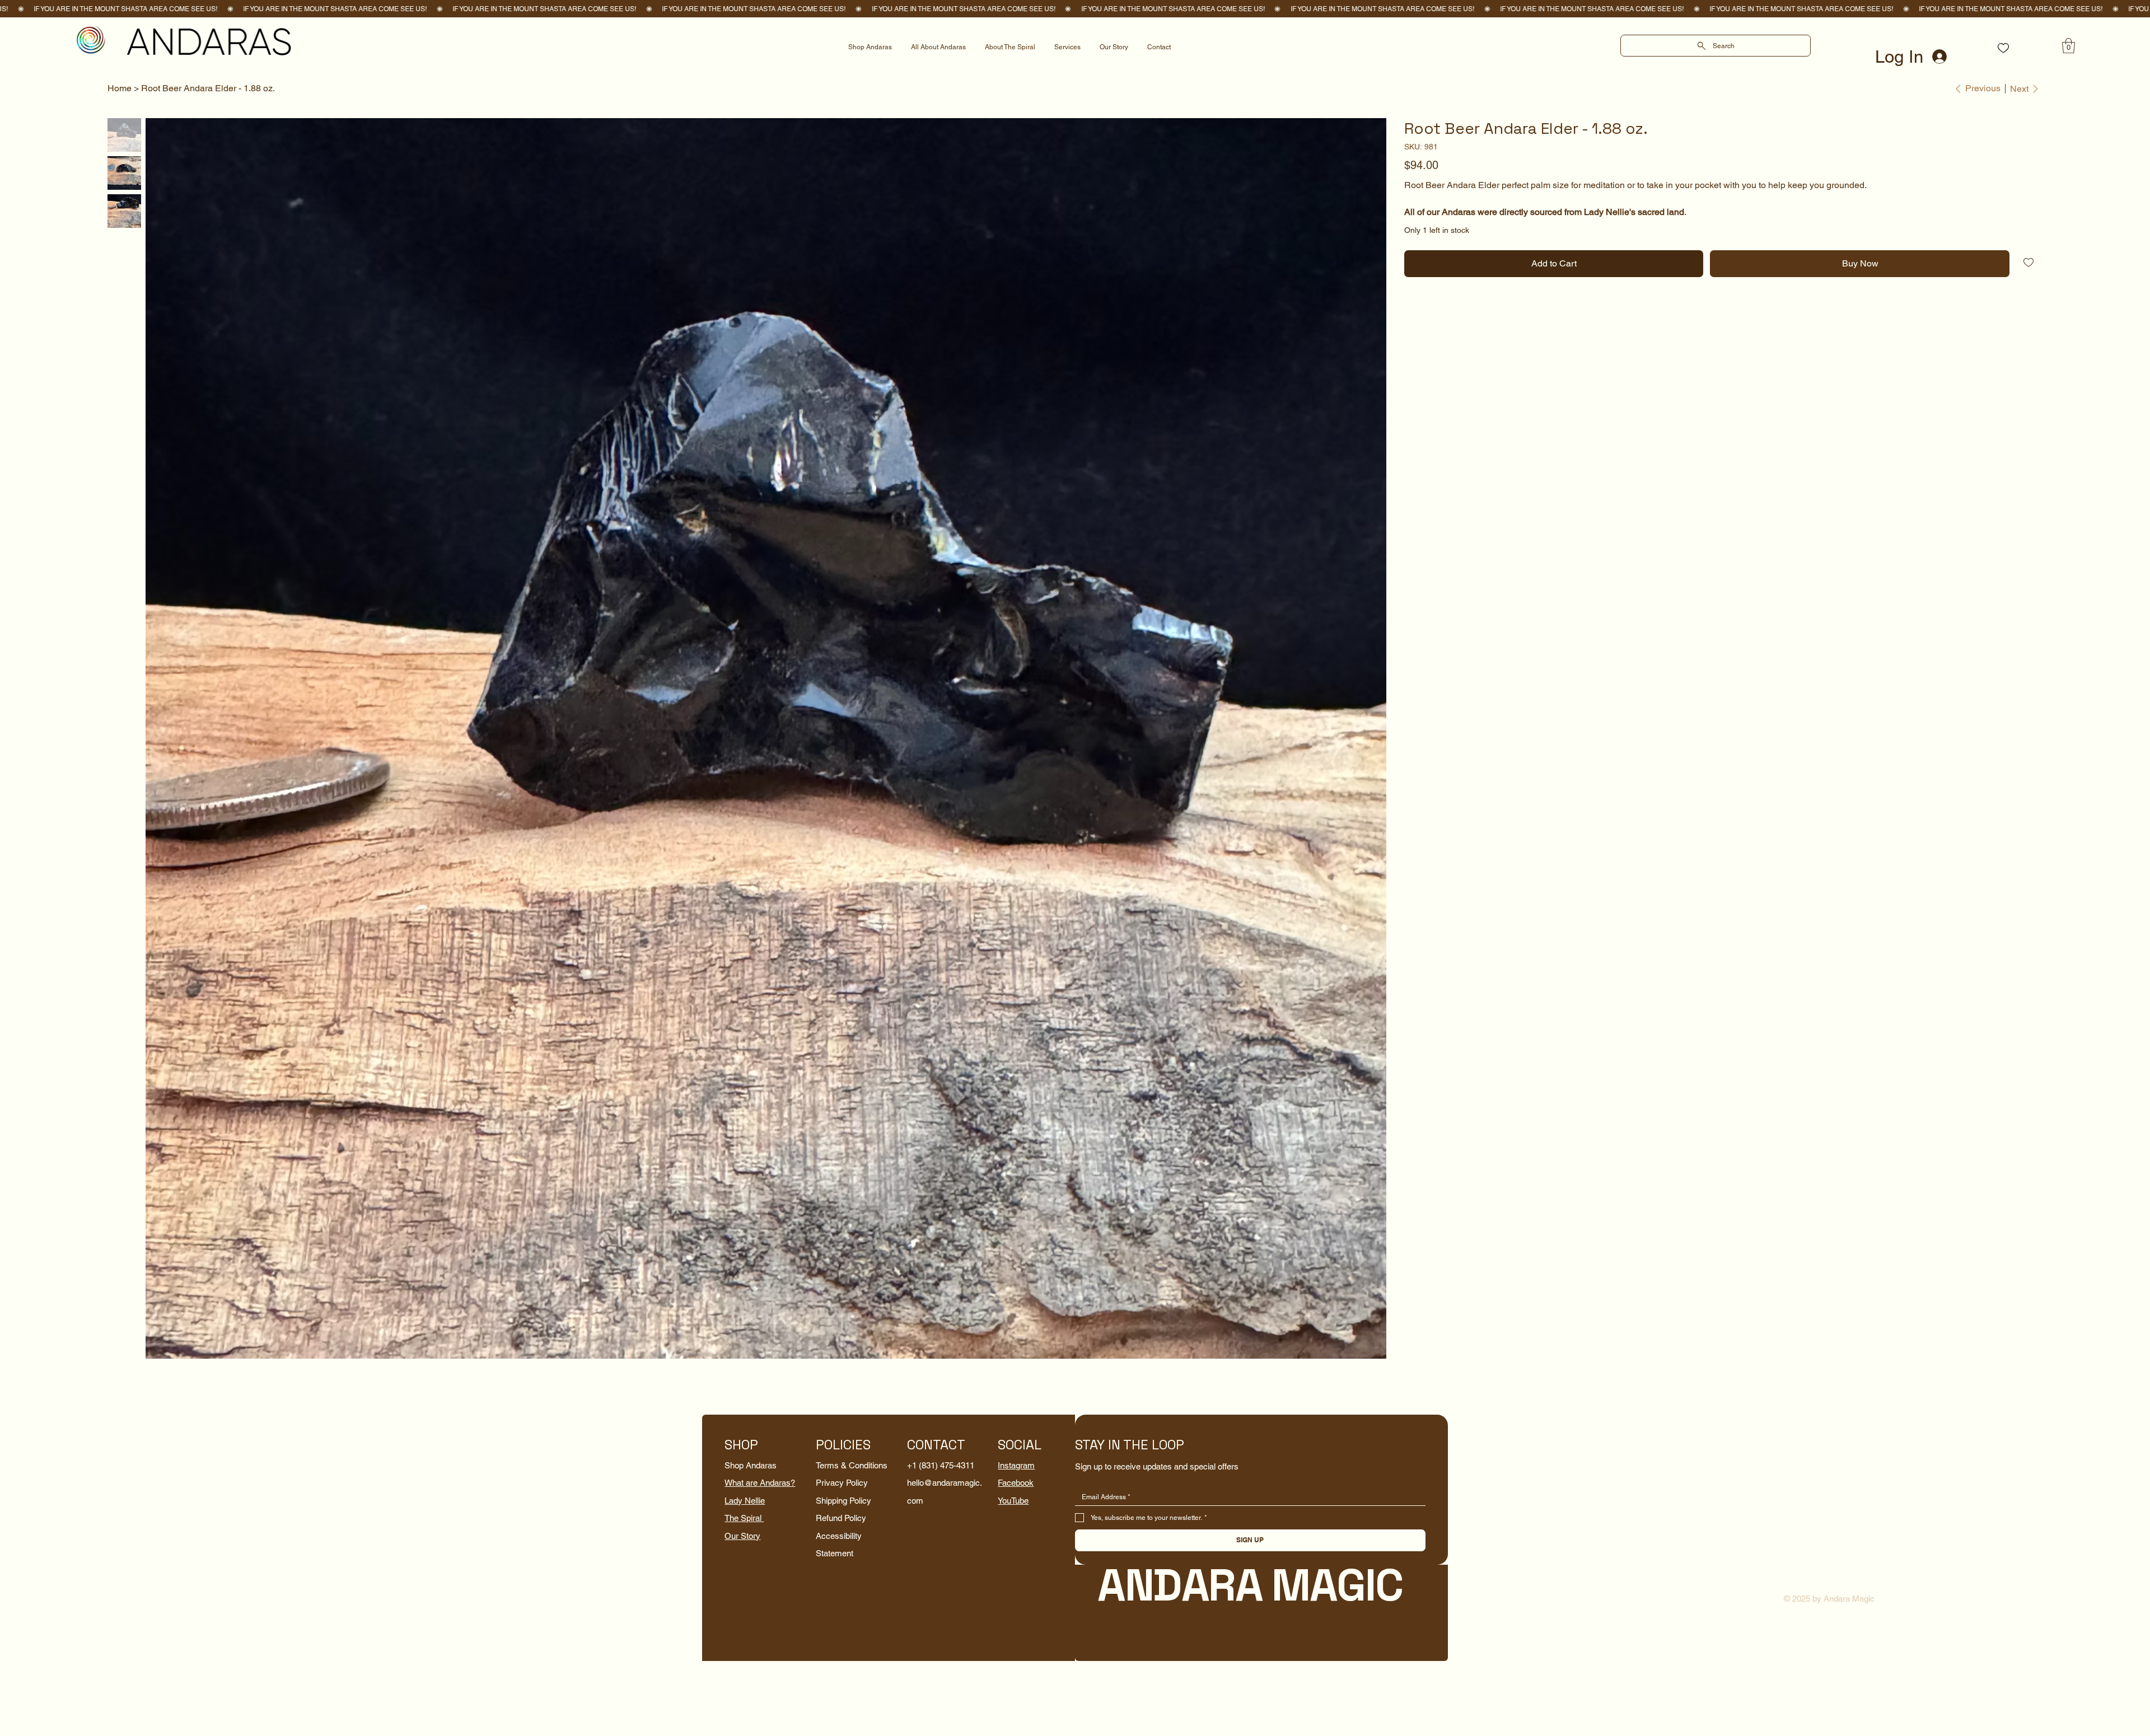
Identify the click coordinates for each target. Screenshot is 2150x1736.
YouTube (1013, 1501)
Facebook (1016, 1483)
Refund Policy (841, 1518)
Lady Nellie (745, 1501)
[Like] (2003, 48)
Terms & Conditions (852, 1465)
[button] (2069, 46)
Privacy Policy (842, 1483)
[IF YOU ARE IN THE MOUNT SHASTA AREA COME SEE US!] (1075, 9)
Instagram (1016, 1465)
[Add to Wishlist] (2029, 263)
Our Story (742, 1536)
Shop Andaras (751, 1465)
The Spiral (744, 1518)
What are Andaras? (760, 1483)
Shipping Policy (843, 1501)
